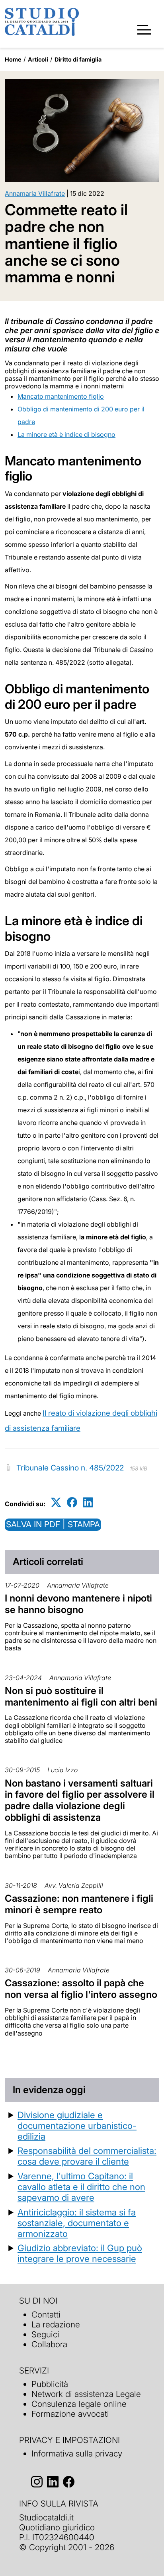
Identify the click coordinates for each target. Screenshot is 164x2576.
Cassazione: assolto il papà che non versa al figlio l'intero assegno (81, 1989)
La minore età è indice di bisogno (66, 434)
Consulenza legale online (79, 2404)
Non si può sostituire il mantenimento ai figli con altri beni (81, 1696)
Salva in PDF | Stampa (53, 1524)
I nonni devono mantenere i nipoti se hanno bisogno (78, 1604)
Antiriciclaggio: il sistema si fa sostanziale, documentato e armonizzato (77, 2223)
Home (13, 59)
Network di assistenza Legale (86, 2394)
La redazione (56, 2324)
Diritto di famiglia (78, 59)
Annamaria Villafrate (35, 193)
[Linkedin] (88, 1502)
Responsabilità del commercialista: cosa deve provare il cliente (87, 2156)
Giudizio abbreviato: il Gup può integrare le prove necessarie (80, 2253)
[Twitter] (56, 1502)
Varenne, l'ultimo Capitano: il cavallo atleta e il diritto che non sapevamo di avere (81, 2187)
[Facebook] (72, 1502)
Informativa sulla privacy (77, 2453)
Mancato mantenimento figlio (61, 396)
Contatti (46, 2315)
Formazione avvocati (70, 2414)
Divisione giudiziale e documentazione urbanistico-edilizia (77, 2125)
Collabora (49, 2344)
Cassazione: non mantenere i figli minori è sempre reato (79, 1904)
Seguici (45, 2334)
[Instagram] (37, 2482)
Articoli (38, 59)
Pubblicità (50, 2384)
